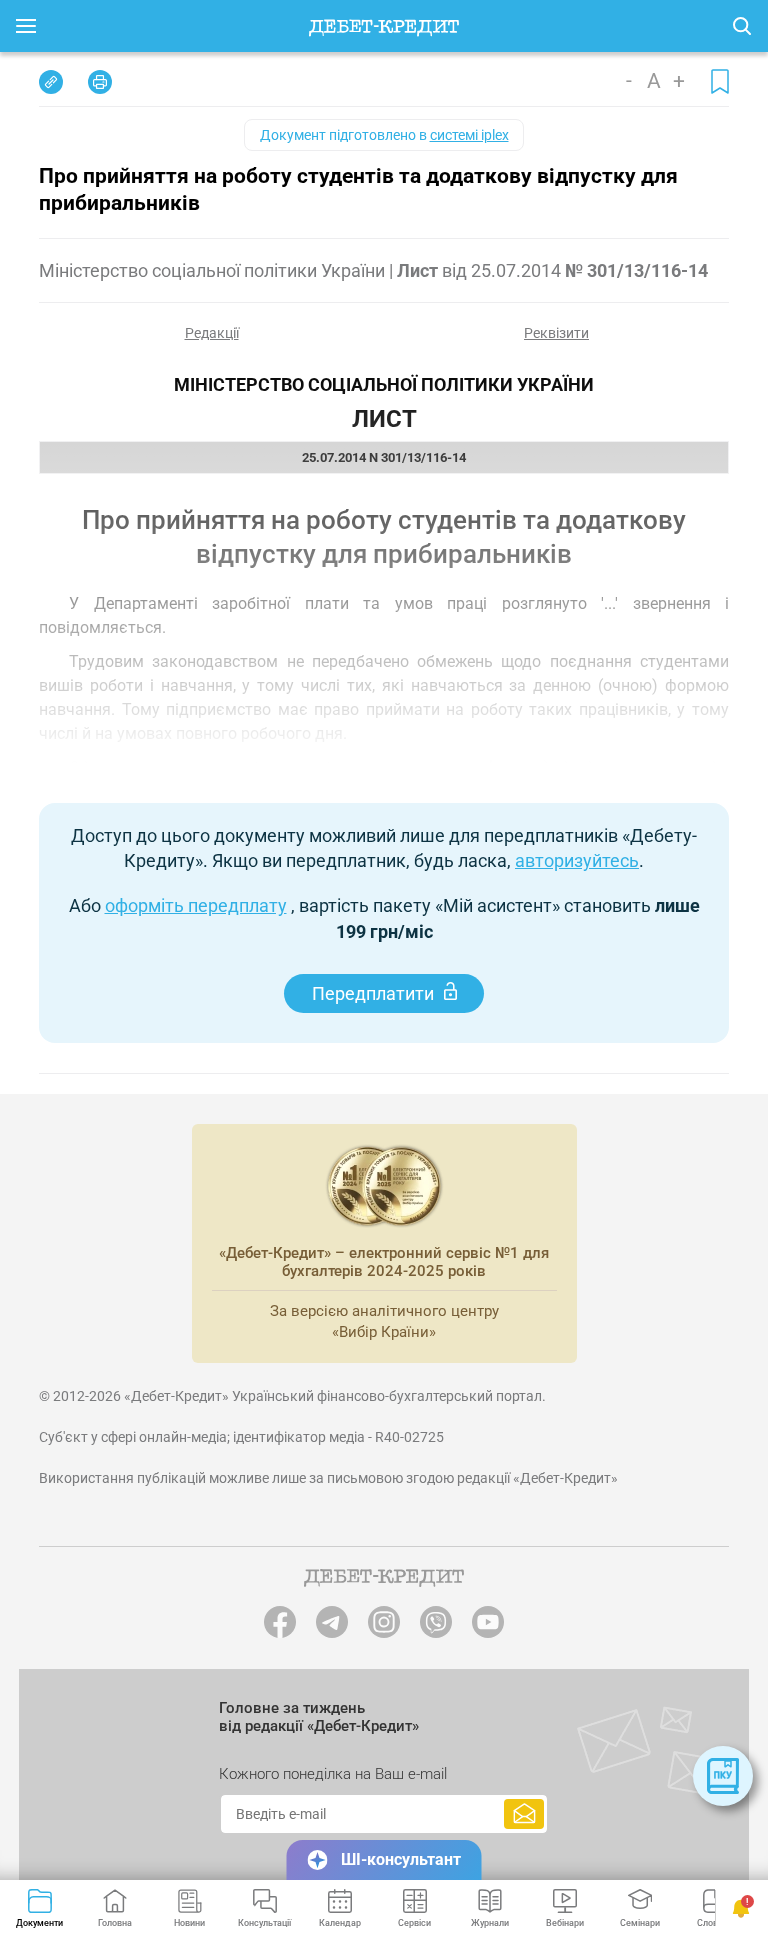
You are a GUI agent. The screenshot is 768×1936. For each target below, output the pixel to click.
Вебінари (565, 1923)
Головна (115, 1923)
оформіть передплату (196, 905)
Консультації (264, 1923)
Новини (189, 1923)
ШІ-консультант (401, 1859)
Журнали (490, 1923)
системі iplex (469, 135)
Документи (39, 1923)
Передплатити (373, 993)
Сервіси (414, 1923)
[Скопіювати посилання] (51, 82)
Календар (340, 1923)
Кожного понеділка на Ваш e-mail (333, 1774)
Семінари (640, 1923)
